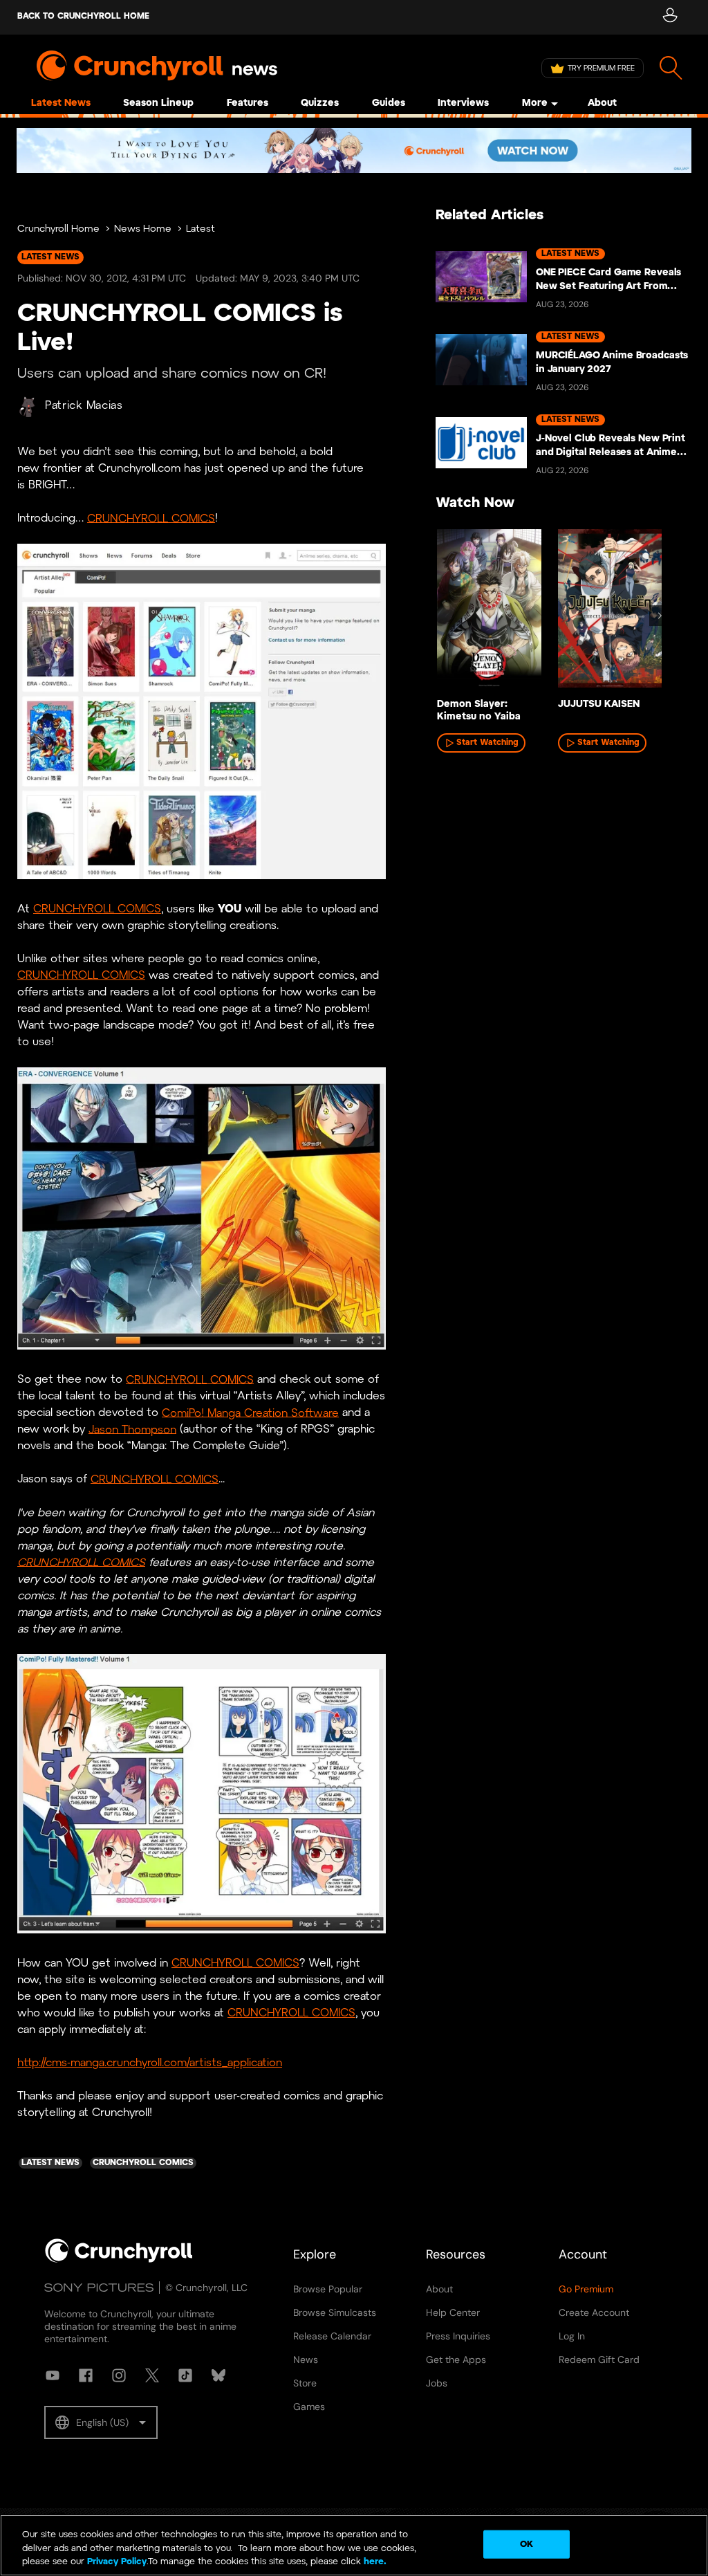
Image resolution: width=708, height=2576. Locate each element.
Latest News (61, 103)
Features (248, 103)
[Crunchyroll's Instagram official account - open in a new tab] (119, 2375)
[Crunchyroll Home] (119, 2260)
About (602, 103)
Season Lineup (158, 103)
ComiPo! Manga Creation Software (250, 1413)
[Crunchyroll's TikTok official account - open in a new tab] (185, 2375)
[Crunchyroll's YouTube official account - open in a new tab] (53, 2375)
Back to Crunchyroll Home (83, 16)
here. (374, 2562)
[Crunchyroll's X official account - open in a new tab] (152, 2375)
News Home (143, 229)
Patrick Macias (84, 406)
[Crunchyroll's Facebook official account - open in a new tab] (86, 2375)
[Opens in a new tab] (354, 150)
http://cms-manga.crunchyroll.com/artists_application (150, 2063)
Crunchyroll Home (58, 229)
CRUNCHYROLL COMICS (151, 518)
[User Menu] (670, 17)
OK (527, 2544)
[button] (101, 2422)
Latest (201, 229)
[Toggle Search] (671, 68)
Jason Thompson (132, 1429)
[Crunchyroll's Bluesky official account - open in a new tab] (218, 2375)
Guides (389, 103)
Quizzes (320, 103)
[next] (660, 616)
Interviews (463, 103)
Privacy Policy (117, 2562)
